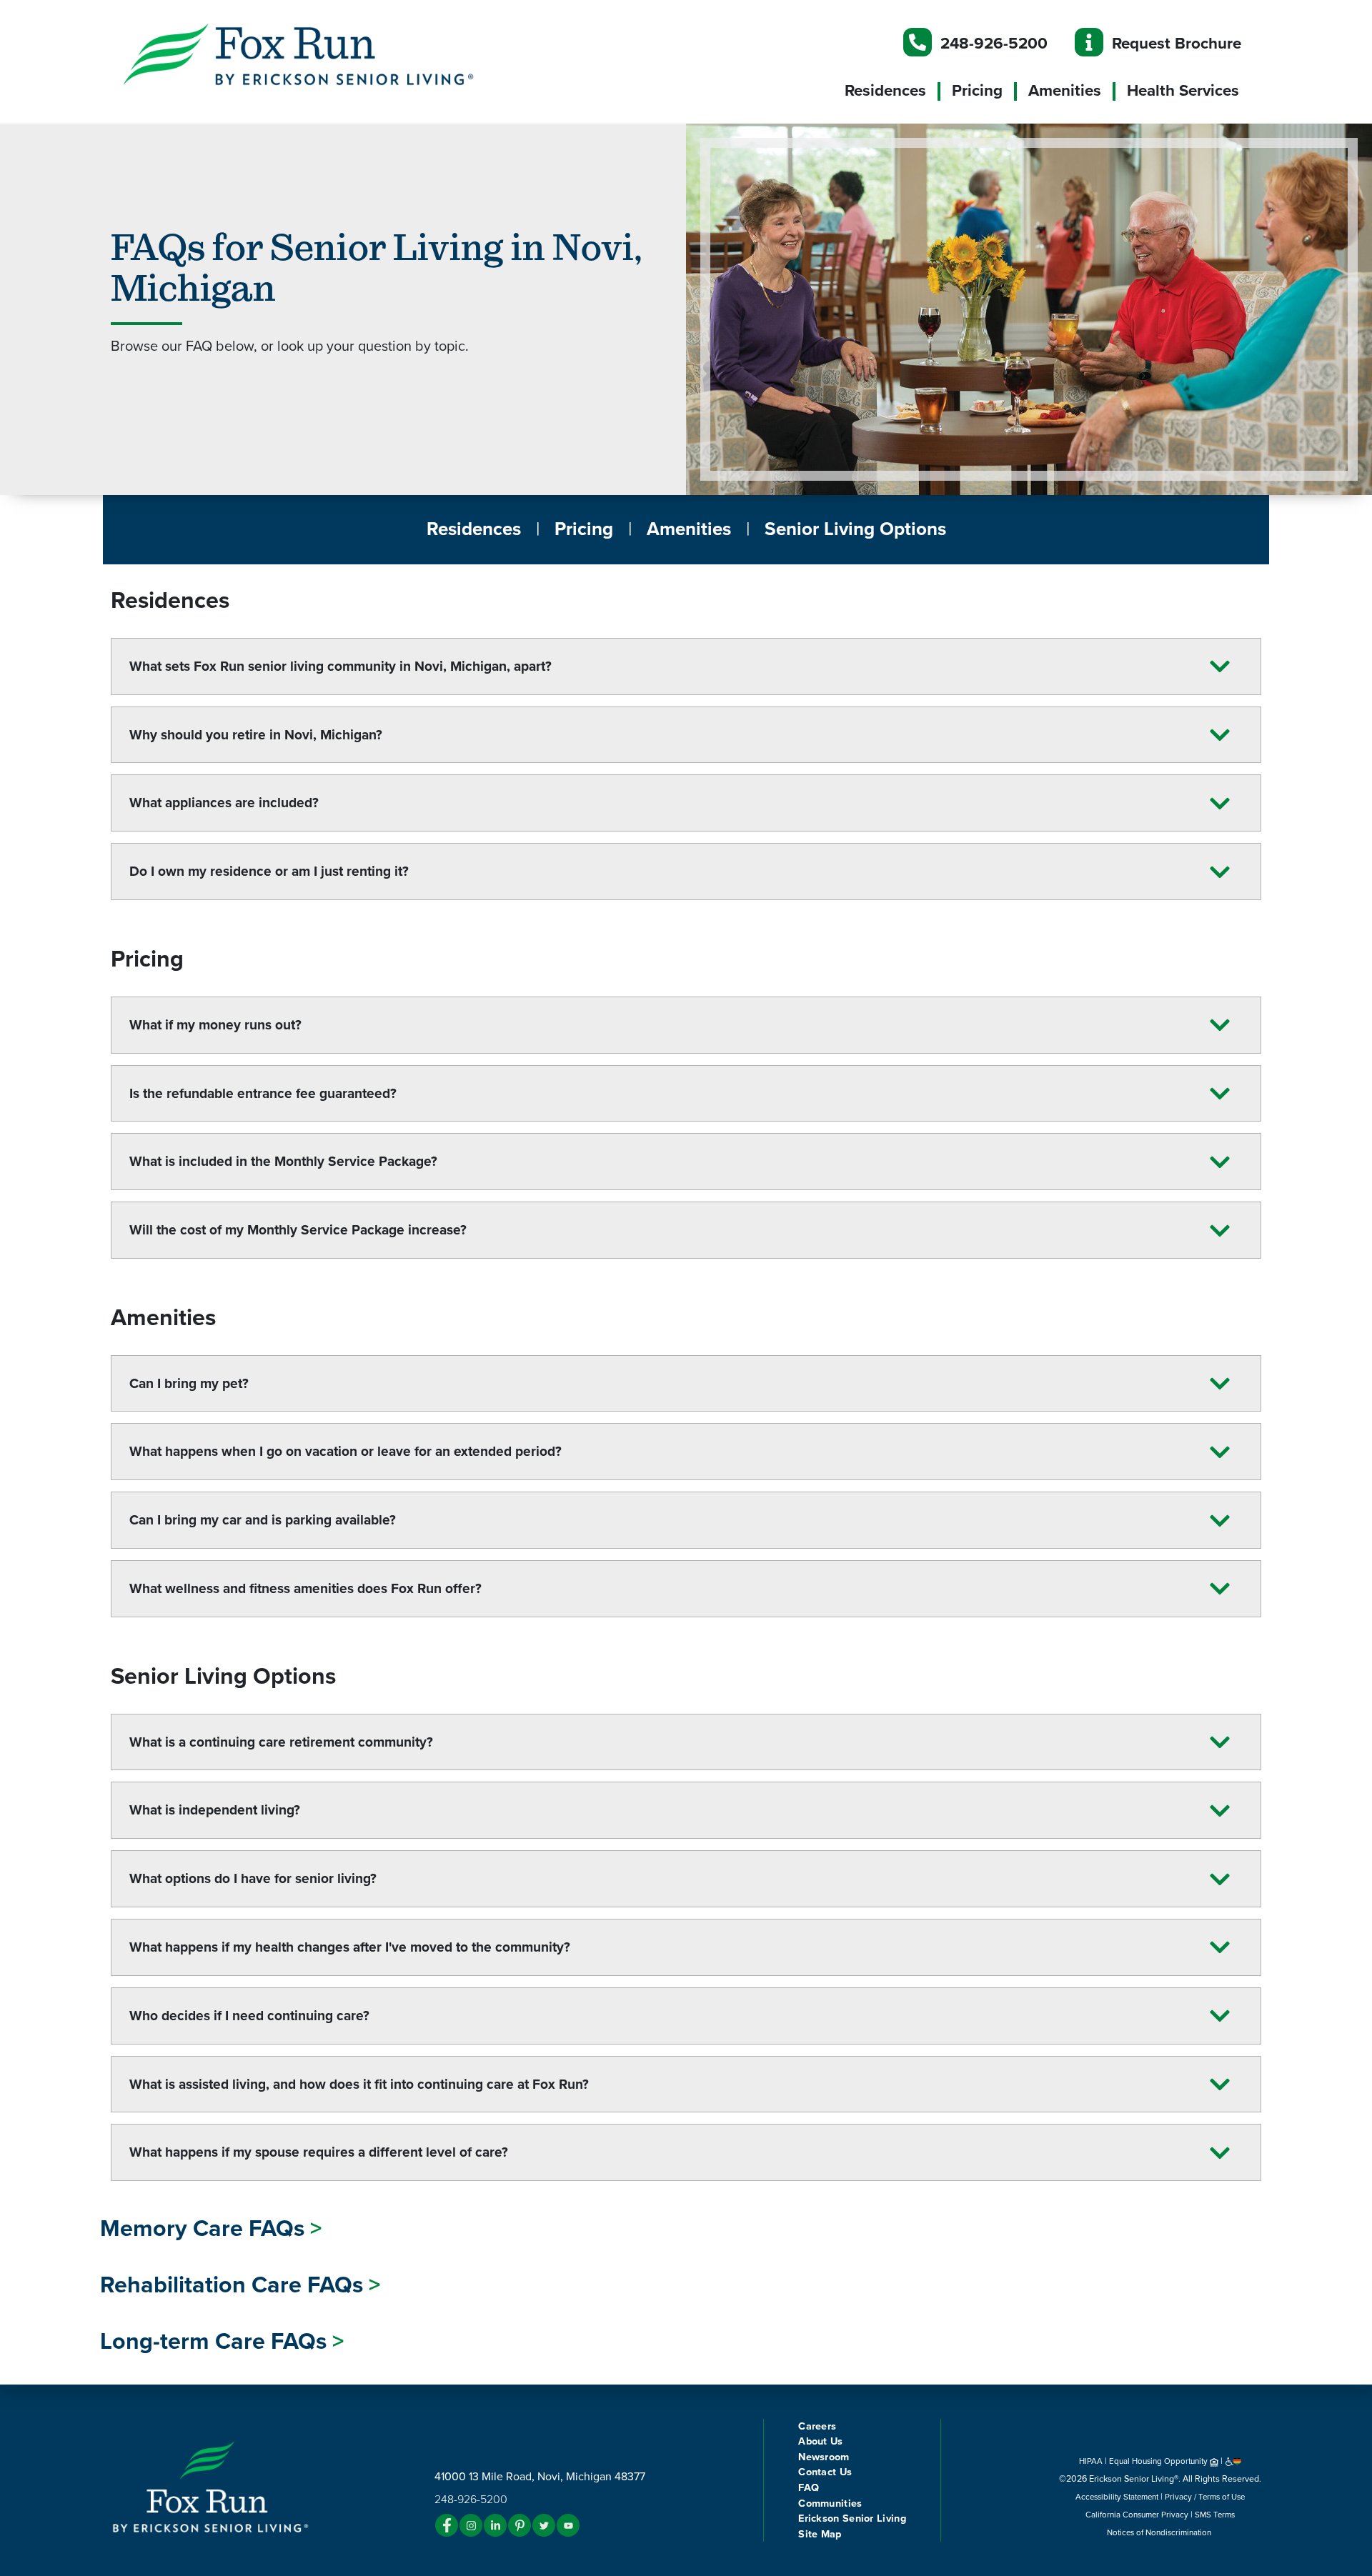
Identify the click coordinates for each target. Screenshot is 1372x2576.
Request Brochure (1177, 43)
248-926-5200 (994, 43)
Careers (817, 2426)
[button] (329, 54)
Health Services (1183, 91)
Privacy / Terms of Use (1205, 2497)
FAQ (809, 2488)
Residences (885, 91)
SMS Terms (1215, 2515)
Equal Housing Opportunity (1159, 2461)
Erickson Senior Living (852, 2518)
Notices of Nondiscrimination (1160, 2532)
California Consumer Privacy (1137, 2515)
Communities (830, 2503)
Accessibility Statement (1117, 2497)
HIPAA (1091, 2461)
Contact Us (825, 2472)
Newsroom (824, 2457)
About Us (820, 2441)
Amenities (1065, 91)
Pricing (977, 91)
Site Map (820, 2534)
